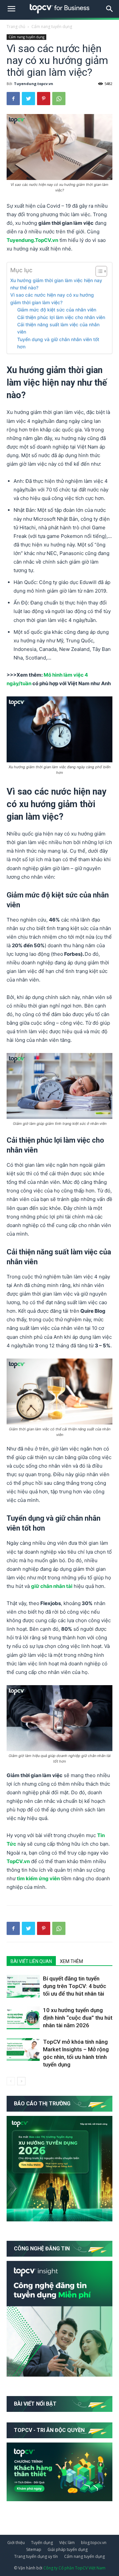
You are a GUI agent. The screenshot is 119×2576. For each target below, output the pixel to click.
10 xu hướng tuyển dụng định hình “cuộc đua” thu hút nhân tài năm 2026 (78, 2018)
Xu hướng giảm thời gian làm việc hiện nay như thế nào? (56, 284)
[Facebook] (13, 99)
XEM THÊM (71, 1961)
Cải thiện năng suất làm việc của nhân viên (58, 328)
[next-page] (21, 2081)
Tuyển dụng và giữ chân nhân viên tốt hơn (58, 343)
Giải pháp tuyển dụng (68, 2549)
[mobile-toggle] (11, 9)
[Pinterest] (44, 99)
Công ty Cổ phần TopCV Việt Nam (74, 2568)
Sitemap (34, 2549)
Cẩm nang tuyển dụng (52, 27)
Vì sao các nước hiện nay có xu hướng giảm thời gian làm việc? (52, 298)
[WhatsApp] (59, 99)
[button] (110, 9)
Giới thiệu (16, 2543)
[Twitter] (28, 99)
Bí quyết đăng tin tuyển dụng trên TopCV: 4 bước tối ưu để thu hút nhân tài (75, 1986)
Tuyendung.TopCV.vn (32, 240)
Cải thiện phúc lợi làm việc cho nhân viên (61, 317)
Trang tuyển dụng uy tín (36, 2556)
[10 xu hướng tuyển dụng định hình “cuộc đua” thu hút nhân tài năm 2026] (23, 2018)
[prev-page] (11, 2081)
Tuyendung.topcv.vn (34, 84)
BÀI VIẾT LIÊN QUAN (31, 1961)
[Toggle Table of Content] (98, 271)
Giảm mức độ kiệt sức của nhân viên (57, 310)
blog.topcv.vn (94, 2543)
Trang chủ (16, 27)
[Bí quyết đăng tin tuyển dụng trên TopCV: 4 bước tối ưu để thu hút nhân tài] (23, 1986)
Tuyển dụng (42, 2543)
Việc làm (67, 2543)
